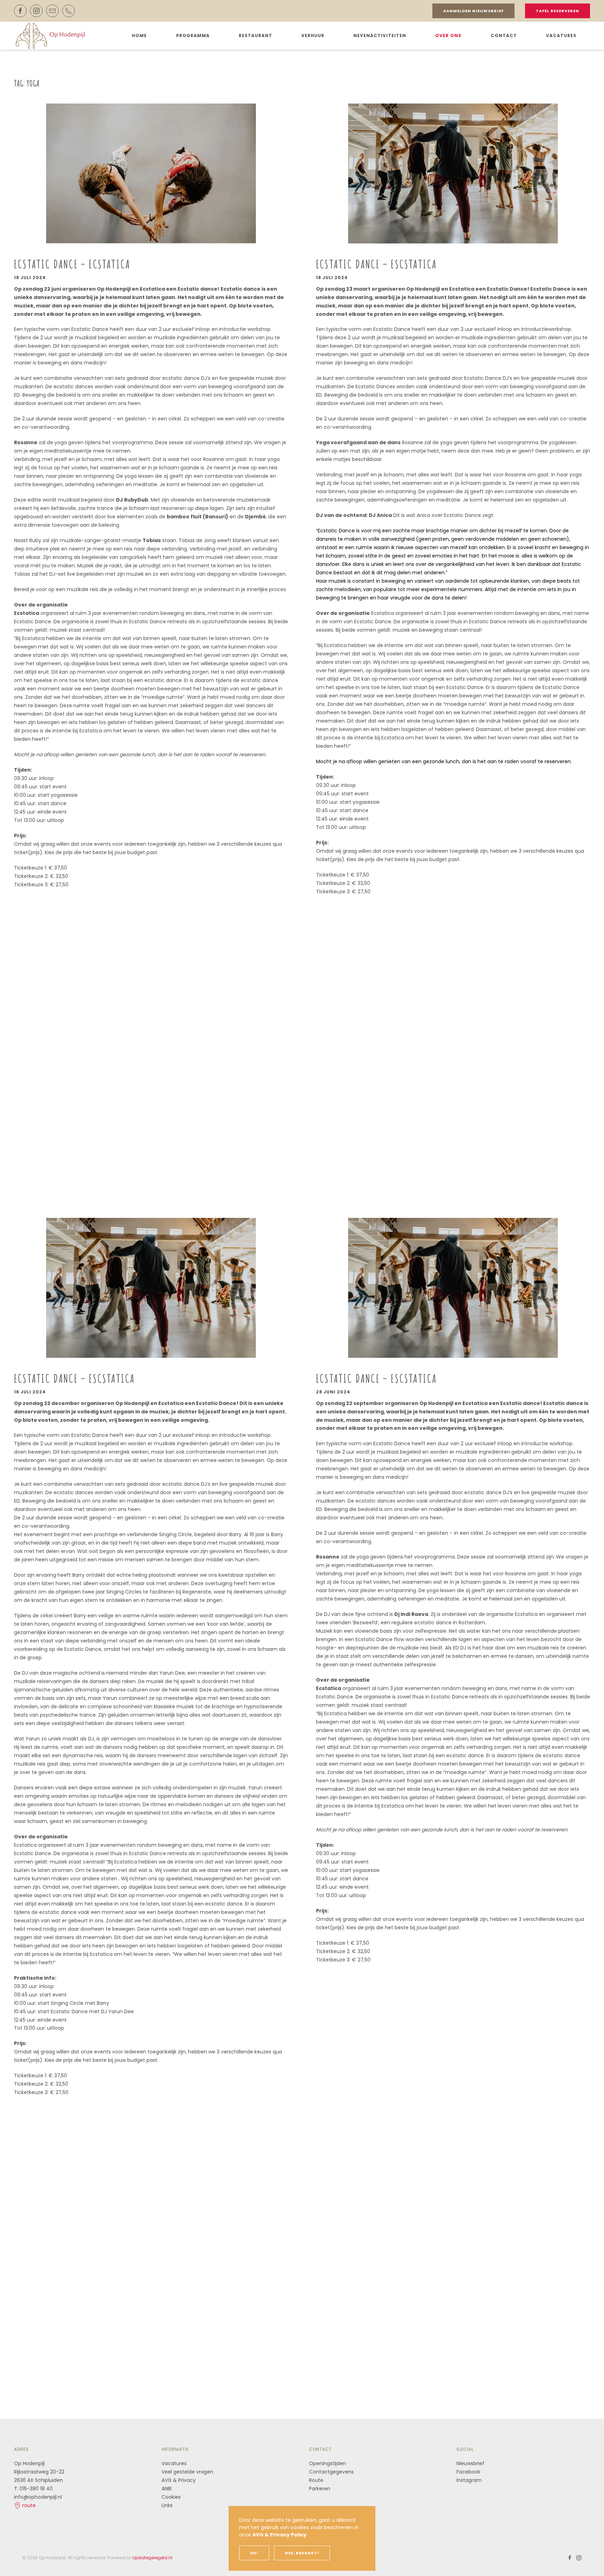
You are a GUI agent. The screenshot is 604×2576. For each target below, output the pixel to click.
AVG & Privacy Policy (279, 2535)
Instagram (469, 2480)
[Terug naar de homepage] (52, 36)
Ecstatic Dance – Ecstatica (72, 264)
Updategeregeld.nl (152, 2558)
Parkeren (320, 2489)
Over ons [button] (448, 36)
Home (139, 36)
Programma (193, 36)
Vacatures (561, 36)
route (28, 2505)
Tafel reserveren (558, 11)
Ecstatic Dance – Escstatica (376, 264)
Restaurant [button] (256, 36)
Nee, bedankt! (302, 2553)
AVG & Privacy (179, 2480)
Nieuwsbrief (470, 2463)
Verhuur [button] (313, 36)
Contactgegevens (331, 2472)
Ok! (254, 2553)
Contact (504, 36)
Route (317, 2480)
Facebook (468, 2472)
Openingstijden (328, 2463)
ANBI (167, 2489)
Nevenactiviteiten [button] (380, 36)
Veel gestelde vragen (187, 2472)
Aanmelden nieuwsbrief (473, 11)
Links (167, 2505)
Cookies (171, 2497)
